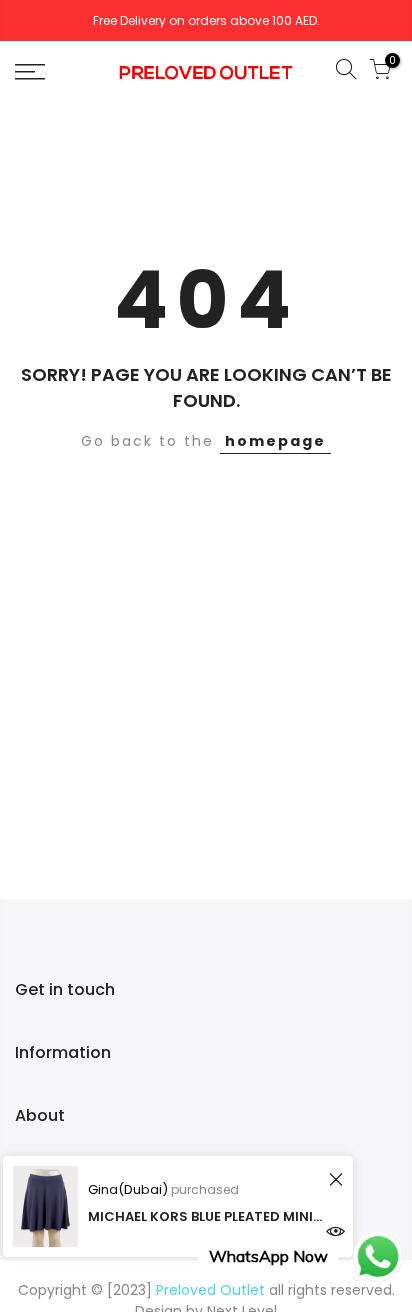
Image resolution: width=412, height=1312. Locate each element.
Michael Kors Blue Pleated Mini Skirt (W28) (205, 1216)
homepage (275, 441)
